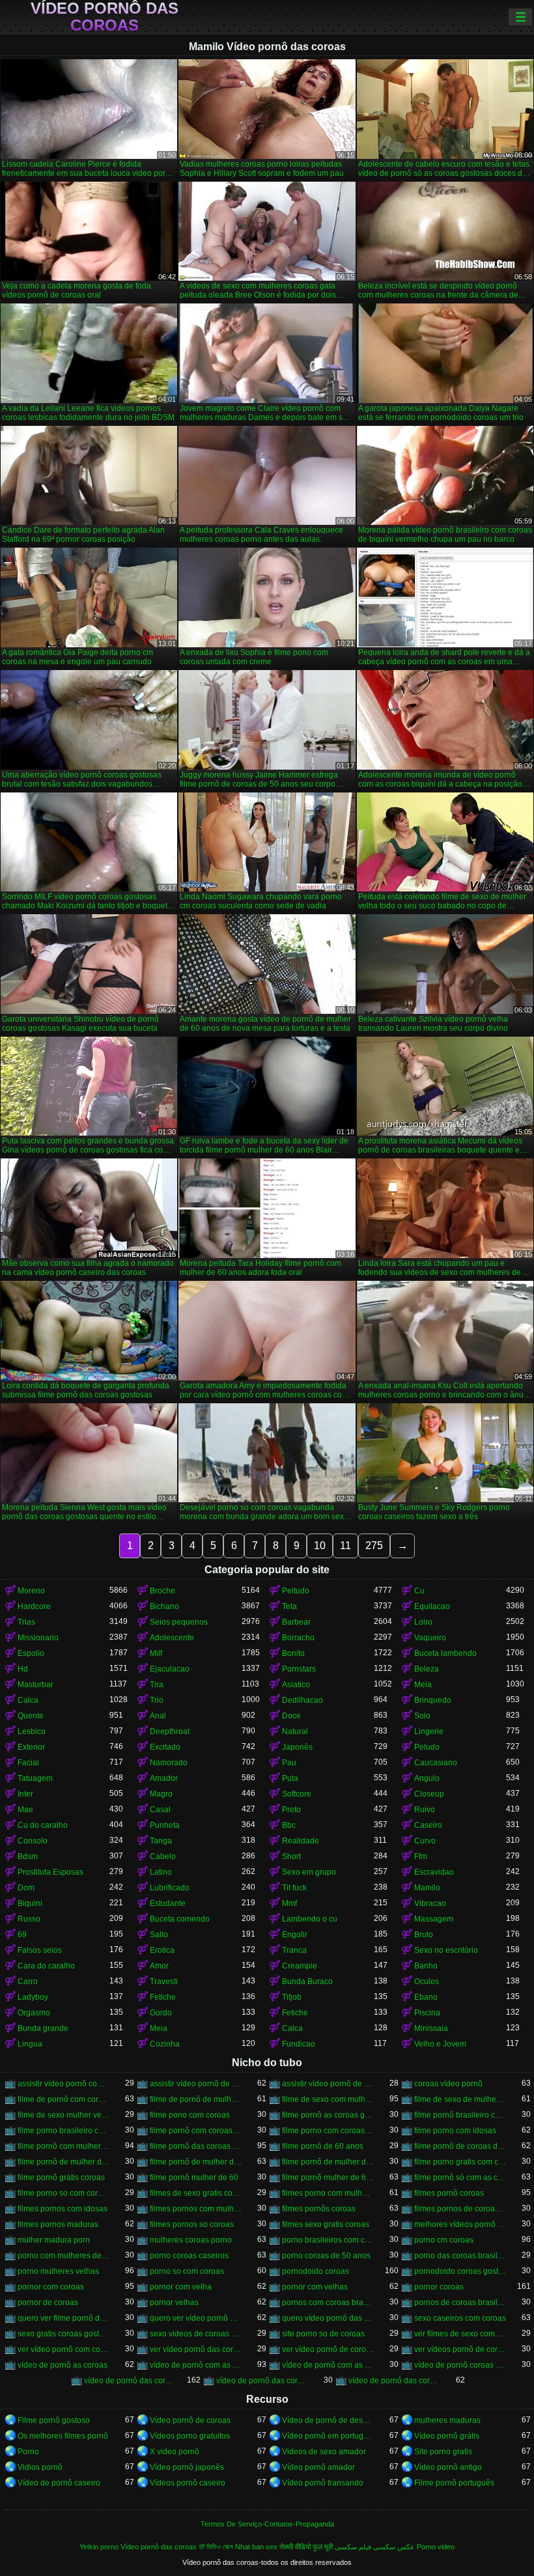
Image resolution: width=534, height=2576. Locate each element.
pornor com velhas (315, 2287)
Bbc (289, 1825)
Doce (291, 1716)
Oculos (427, 1981)
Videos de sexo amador (324, 2452)
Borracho (298, 1638)
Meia (423, 1685)
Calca (28, 1700)
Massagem (434, 1919)
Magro (161, 1794)
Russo (29, 1919)
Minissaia (431, 2028)
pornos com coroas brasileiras (328, 2303)
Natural (295, 1731)
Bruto (424, 1935)
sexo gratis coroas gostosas (63, 2334)
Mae (25, 1810)
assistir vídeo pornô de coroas (196, 2084)
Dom (26, 1888)
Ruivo (425, 1810)
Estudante (168, 1903)
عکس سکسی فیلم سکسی (375, 2547)
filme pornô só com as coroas (460, 2177)
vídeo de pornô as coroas (63, 2365)
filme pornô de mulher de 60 (63, 2162)
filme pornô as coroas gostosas (328, 2115)
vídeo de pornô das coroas (130, 2381)
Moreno (31, 1591)
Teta (289, 1606)
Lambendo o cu (310, 1919)
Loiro (423, 1622)
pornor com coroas (51, 2287)
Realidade (301, 1841)
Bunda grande (43, 2028)
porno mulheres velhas (58, 2271)
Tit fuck (294, 1888)
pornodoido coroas (316, 2271)
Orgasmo (34, 2013)
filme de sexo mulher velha (63, 2115)
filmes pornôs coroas (319, 2209)
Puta (290, 1778)
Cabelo (163, 1856)
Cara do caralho (46, 1966)
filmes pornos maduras (58, 2224)
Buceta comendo (180, 1919)
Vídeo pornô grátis (447, 2436)
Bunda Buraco (307, 1981)
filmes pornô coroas (449, 2193)
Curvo (425, 1841)
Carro (28, 1981)
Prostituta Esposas (50, 1872)
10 (320, 1546)
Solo (422, 1716)
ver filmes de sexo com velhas (460, 2334)
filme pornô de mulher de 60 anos (196, 2162)
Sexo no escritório (446, 1950)
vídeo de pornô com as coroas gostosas (328, 2365)
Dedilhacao (302, 1700)
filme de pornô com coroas (63, 2099)
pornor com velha (181, 2287)
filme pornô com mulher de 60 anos (63, 2146)
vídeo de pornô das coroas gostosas (394, 2381)
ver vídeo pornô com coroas (63, 2349)
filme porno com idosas (455, 2131)
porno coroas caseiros (189, 2256)
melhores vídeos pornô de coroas (460, 2224)
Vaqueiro (430, 1638)
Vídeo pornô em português (328, 2436)
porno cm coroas (444, 2240)
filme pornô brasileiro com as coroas (460, 2115)
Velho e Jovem (440, 2044)
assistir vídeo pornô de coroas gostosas (328, 2084)
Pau (289, 1763)
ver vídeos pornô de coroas (460, 2349)
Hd (23, 1669)
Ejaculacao (170, 1669)
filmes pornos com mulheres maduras (196, 2209)
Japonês (297, 1747)
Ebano (426, 1997)
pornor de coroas (48, 2303)
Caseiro (428, 1825)
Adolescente (172, 1638)
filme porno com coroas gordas (328, 2131)
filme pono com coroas (190, 2115)
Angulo (427, 1778)
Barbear (296, 1622)
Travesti (164, 1981)
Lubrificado (170, 1888)
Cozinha (165, 2044)
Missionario (38, 1638)
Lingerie (429, 1731)
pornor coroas (439, 2287)
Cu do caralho (43, 1825)
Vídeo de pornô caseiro (59, 2483)
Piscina (427, 2013)
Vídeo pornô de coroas (190, 2420)
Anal (158, 1716)
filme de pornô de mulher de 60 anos (196, 2099)
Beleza (427, 1669)
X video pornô (175, 2452)
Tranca (294, 1950)
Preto (291, 1810)
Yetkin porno (99, 2547)
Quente (31, 1716)
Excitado (165, 1747)
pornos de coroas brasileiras (460, 2303)
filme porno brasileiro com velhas (63, 2131)
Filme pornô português (454, 2483)
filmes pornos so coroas (192, 2224)
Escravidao (434, 1872)
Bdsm (28, 1856)
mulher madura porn (54, 2240)
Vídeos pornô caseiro (188, 2483)
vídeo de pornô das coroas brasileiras (262, 2381)
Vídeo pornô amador (318, 2467)
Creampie (300, 1966)
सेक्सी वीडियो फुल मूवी (306, 2547)
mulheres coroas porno (191, 2240)
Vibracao (430, 1903)
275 (374, 1546)
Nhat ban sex (256, 2547)
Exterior (31, 1747)
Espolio (31, 1653)
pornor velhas (174, 2303)
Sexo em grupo (309, 1872)
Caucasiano (436, 1763)
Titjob (292, 1997)
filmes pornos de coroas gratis (460, 2209)
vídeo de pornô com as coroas (196, 2365)
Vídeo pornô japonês (187, 2467)
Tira (157, 1685)
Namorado (169, 1763)
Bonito (293, 1653)
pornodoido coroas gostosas (460, 2271)
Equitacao (432, 1606)
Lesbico (32, 1731)
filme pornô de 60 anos (323, 2146)
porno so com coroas (187, 2271)
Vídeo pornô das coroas (105, 17)
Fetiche (163, 1997)
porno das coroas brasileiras (460, 2256)
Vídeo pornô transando (323, 2483)
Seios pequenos (179, 1622)
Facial (28, 1763)
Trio (157, 1700)
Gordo (161, 2013)
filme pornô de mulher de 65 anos (328, 2162)
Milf (156, 1653)
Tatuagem (35, 1778)
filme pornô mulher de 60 (194, 2177)
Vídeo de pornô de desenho (328, 2420)
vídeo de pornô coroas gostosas (460, 2365)
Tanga (161, 1841)
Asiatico (296, 1685)
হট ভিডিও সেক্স (216, 2547)
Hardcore (34, 1606)
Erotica (162, 1950)
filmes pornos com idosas (63, 2209)
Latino (161, 1872)
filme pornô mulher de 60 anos (328, 2177)
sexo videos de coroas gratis (196, 2334)
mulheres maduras (447, 2420)
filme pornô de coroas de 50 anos (460, 2146)
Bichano (164, 1606)
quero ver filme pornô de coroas (63, 2318)
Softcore (297, 1794)
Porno (28, 2452)
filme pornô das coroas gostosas (196, 2146)
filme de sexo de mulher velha (460, 2099)
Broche (162, 1591)
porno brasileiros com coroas (328, 2240)
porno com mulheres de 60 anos (63, 2256)
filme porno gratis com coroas (460, 2162)
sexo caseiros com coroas (460, 2318)
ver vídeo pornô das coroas (196, 2349)
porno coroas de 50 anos (326, 2256)
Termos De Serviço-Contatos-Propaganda (267, 2524)
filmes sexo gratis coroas (326, 2224)
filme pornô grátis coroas (61, 2177)
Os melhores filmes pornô (63, 2436)
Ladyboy (33, 1997)
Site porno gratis (443, 2452)
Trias (26, 1622)
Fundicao (299, 2044)
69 (22, 1935)
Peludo (427, 1747)
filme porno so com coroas (63, 2193)
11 (345, 1546)
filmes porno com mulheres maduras (328, 2193)
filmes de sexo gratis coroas (196, 2193)
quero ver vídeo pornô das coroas (196, 2318)
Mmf (289, 1903)
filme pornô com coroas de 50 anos (196, 2131)
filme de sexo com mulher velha (328, 2099)
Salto (159, 1935)
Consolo (33, 1841)
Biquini (30, 1903)
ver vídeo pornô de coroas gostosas (328, 2349)
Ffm (421, 1856)
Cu (419, 1591)
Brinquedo (433, 1700)
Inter (25, 1794)
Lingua (30, 2044)
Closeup (429, 1794)
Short (291, 1856)
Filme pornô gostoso (54, 2420)
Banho (426, 1966)
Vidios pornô (40, 2467)
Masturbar (35, 1685)
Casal (160, 1810)
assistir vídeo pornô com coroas (63, 2084)
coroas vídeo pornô (448, 2084)
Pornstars (299, 1669)
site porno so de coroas (323, 2334)
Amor (159, 1966)
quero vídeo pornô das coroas (328, 2318)
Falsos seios (40, 1950)
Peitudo (296, 1591)
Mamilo (427, 1888)
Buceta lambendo (445, 1653)
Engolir (295, 1935)
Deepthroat (170, 1731)
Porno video (436, 2547)
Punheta (165, 1825)
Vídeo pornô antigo (448, 2467)
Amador (164, 1778)
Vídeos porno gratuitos (190, 2436)
